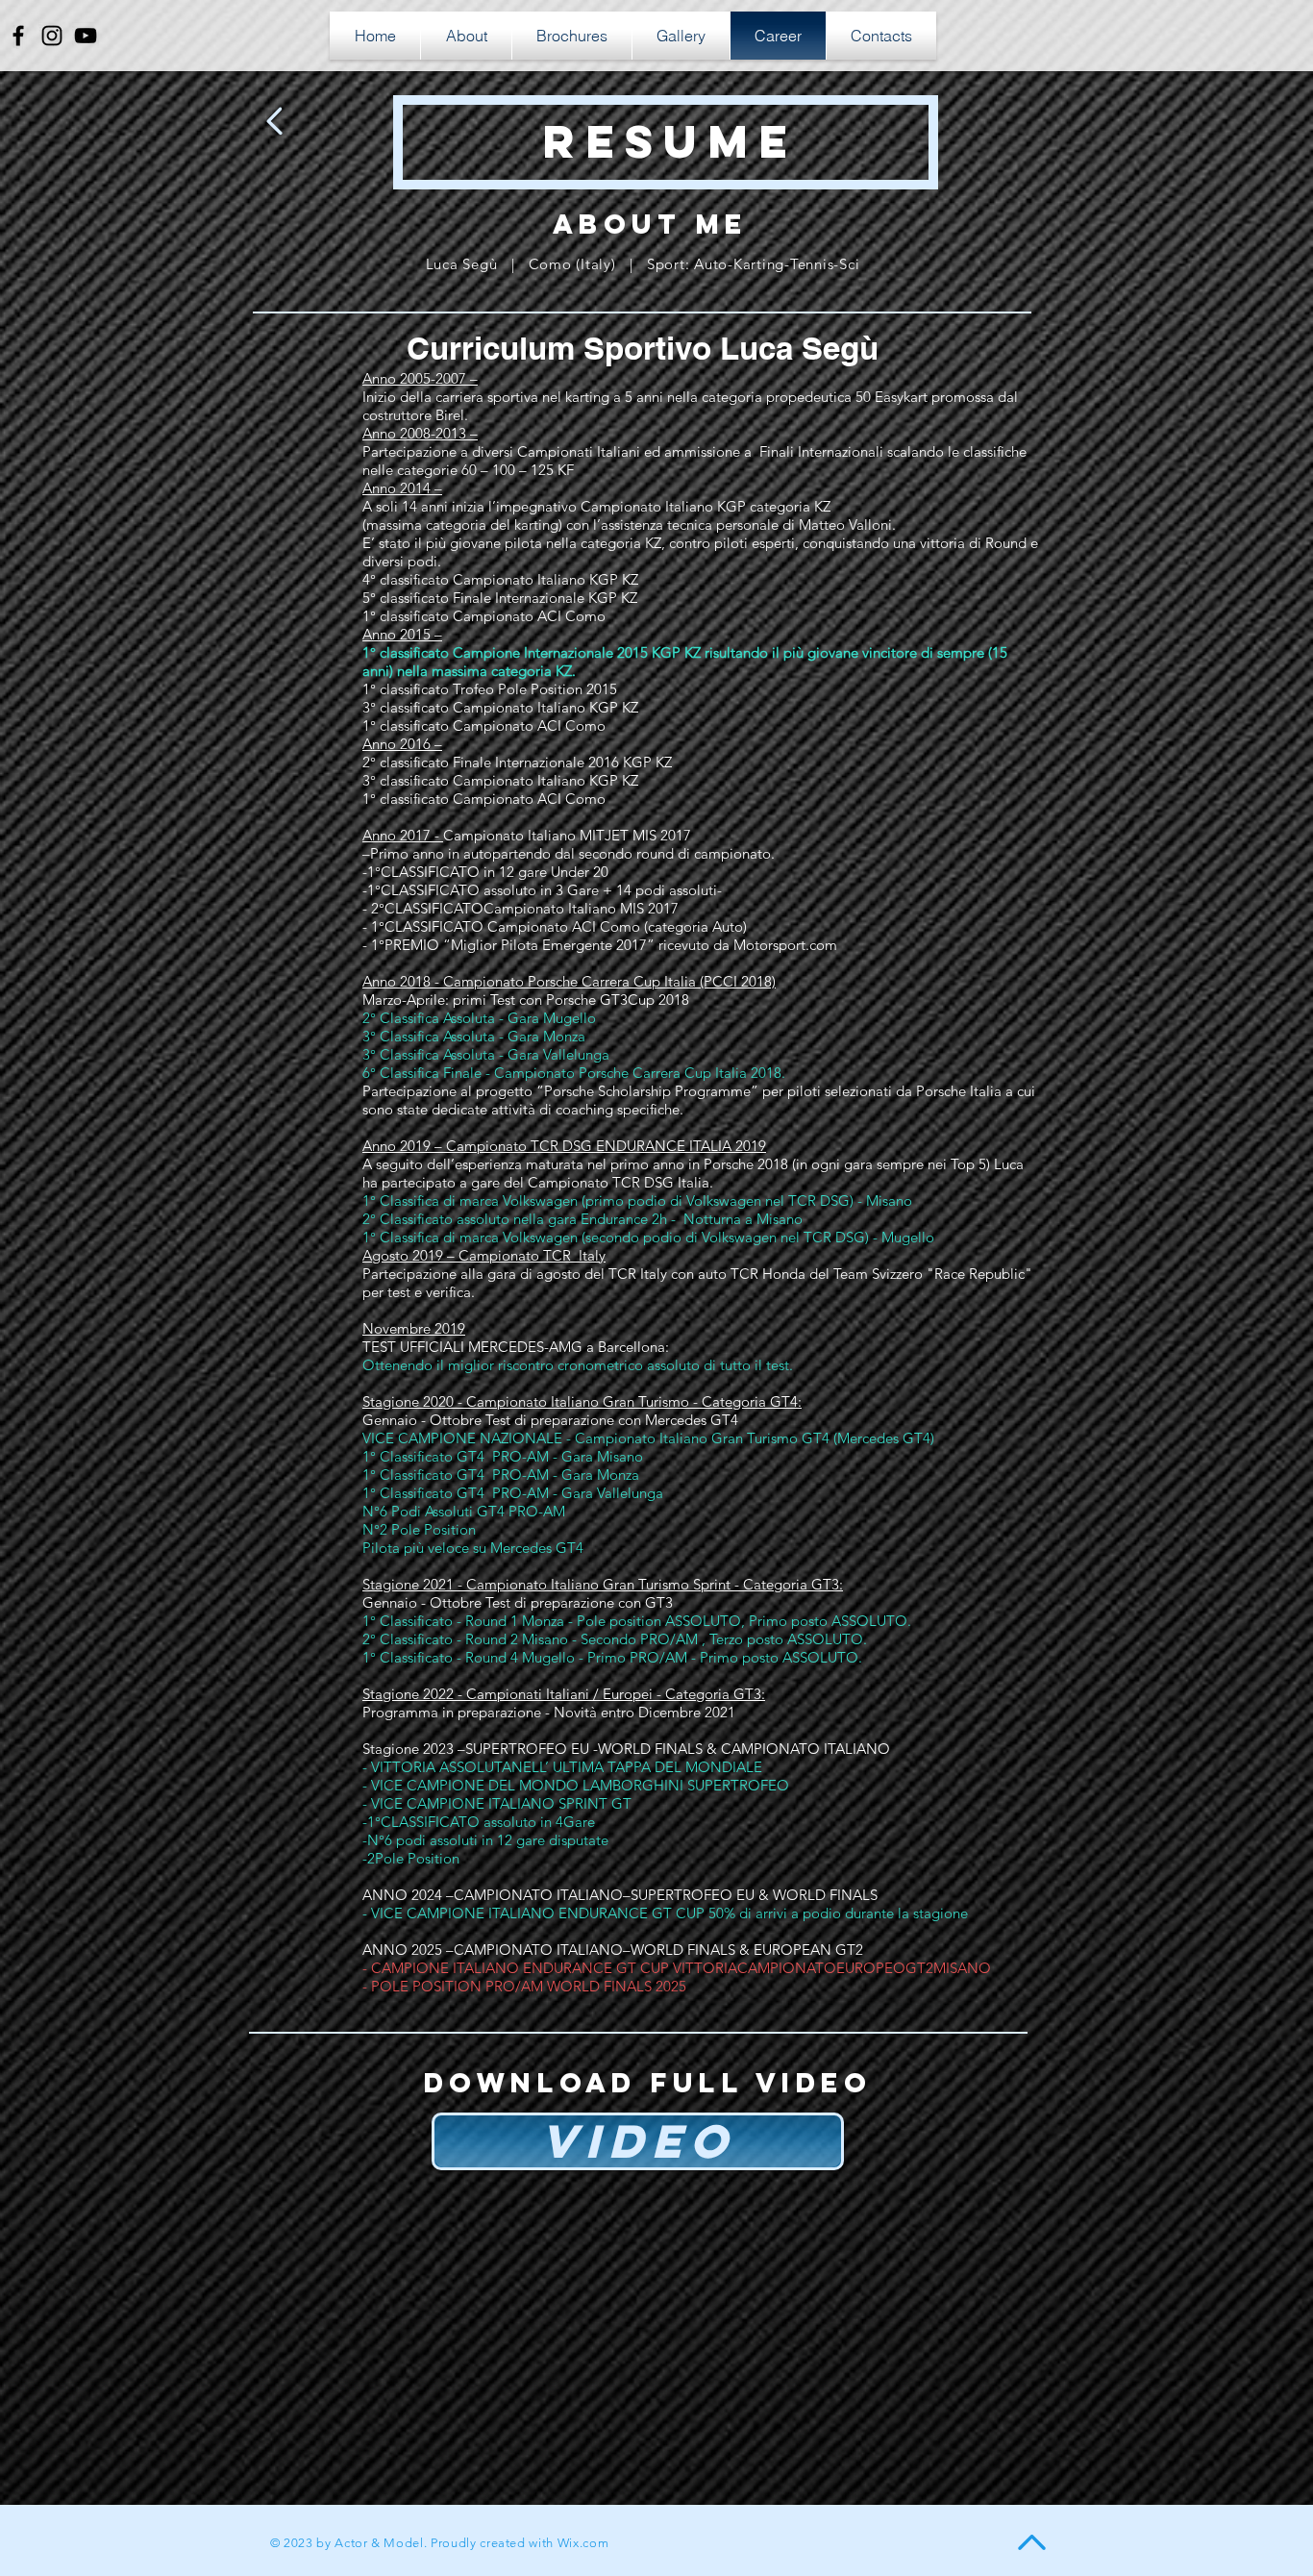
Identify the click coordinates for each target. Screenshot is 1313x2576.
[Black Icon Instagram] (52, 36)
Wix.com (583, 2543)
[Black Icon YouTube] (86, 36)
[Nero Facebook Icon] (18, 36)
